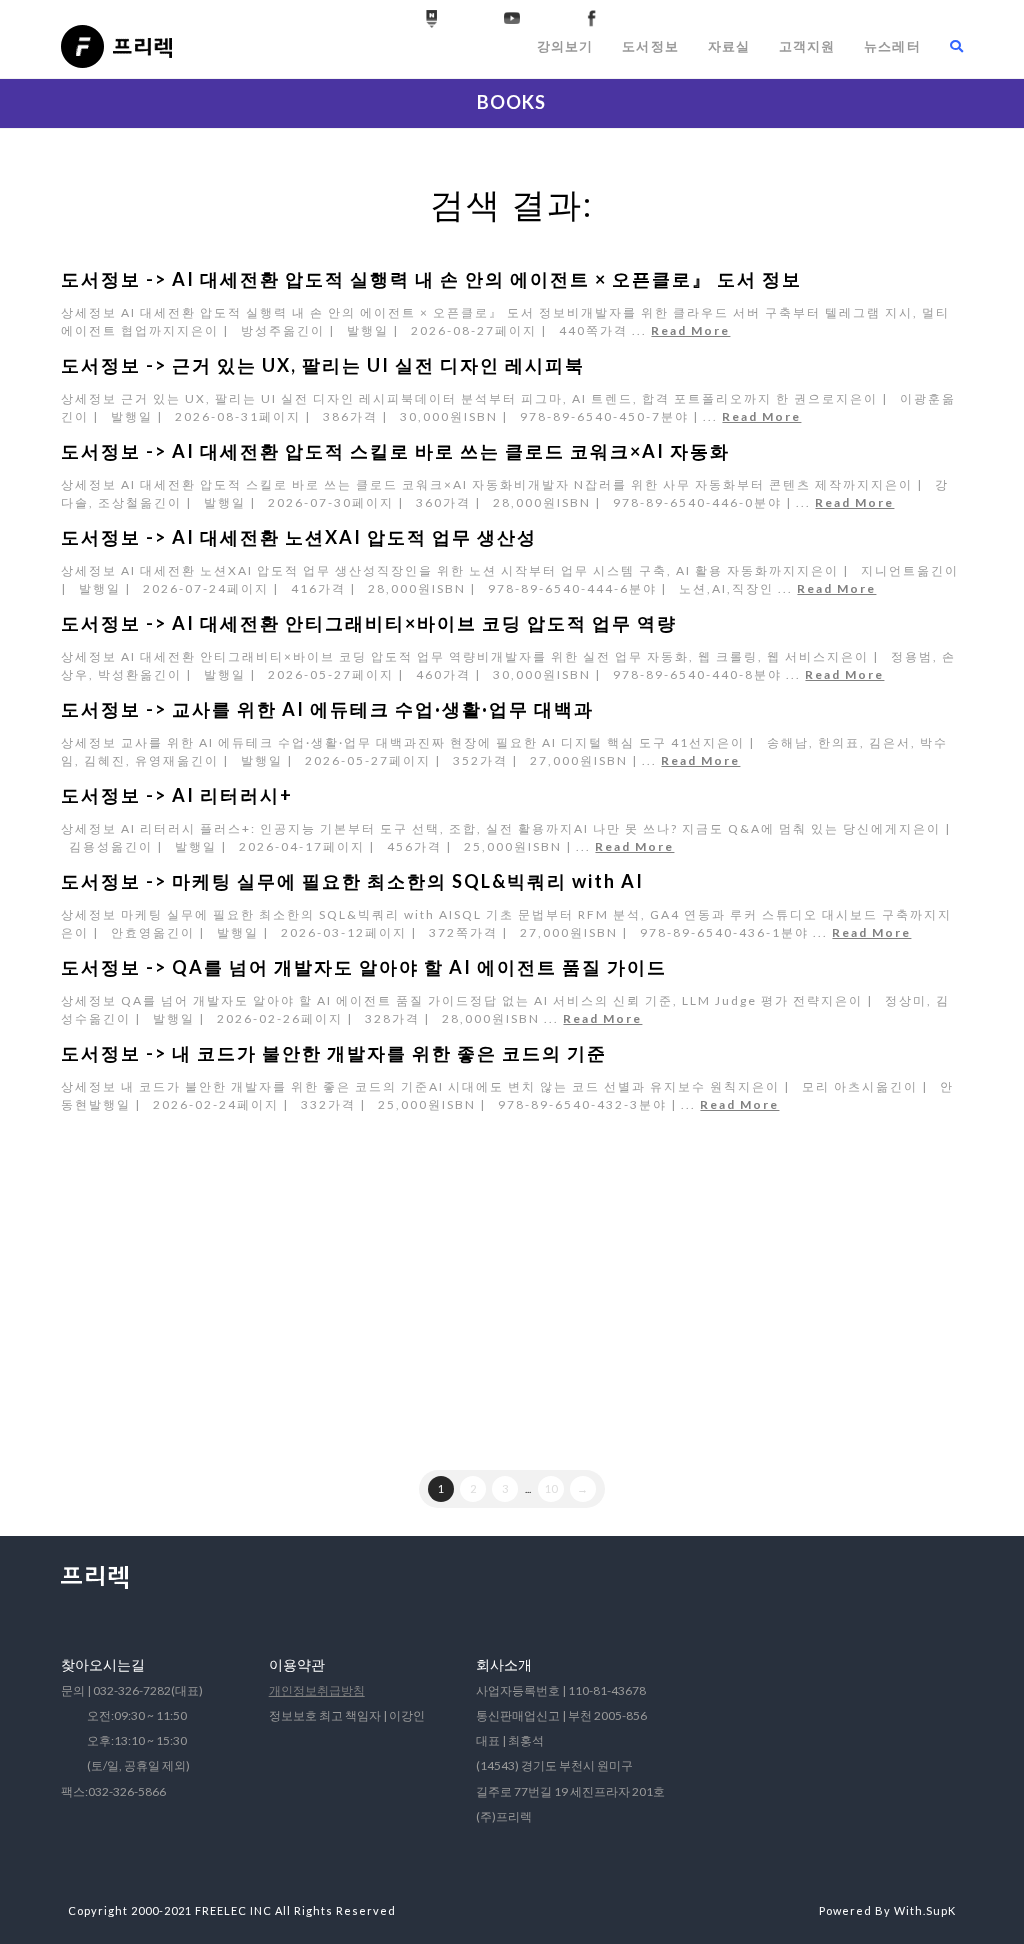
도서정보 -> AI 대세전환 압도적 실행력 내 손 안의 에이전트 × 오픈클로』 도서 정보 (431, 279)
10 (551, 1488)
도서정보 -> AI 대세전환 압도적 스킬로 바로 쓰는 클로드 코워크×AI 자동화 (395, 451)
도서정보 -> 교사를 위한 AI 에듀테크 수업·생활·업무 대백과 (327, 709)
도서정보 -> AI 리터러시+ (177, 795)
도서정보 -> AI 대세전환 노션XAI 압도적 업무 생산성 (299, 537)
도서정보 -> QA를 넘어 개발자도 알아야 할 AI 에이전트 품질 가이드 (364, 967)
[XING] (432, 19)
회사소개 (504, 1664)
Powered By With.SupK (887, 1910)
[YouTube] (512, 19)
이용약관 (297, 1664)
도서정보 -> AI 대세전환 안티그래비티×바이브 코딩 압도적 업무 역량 (369, 623)
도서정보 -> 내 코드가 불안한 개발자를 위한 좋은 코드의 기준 (334, 1053)
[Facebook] (592, 19)
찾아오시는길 (103, 1664)
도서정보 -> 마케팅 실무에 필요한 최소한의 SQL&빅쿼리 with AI (352, 881)
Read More (690, 330)
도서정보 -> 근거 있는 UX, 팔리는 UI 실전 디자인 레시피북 (323, 365)
